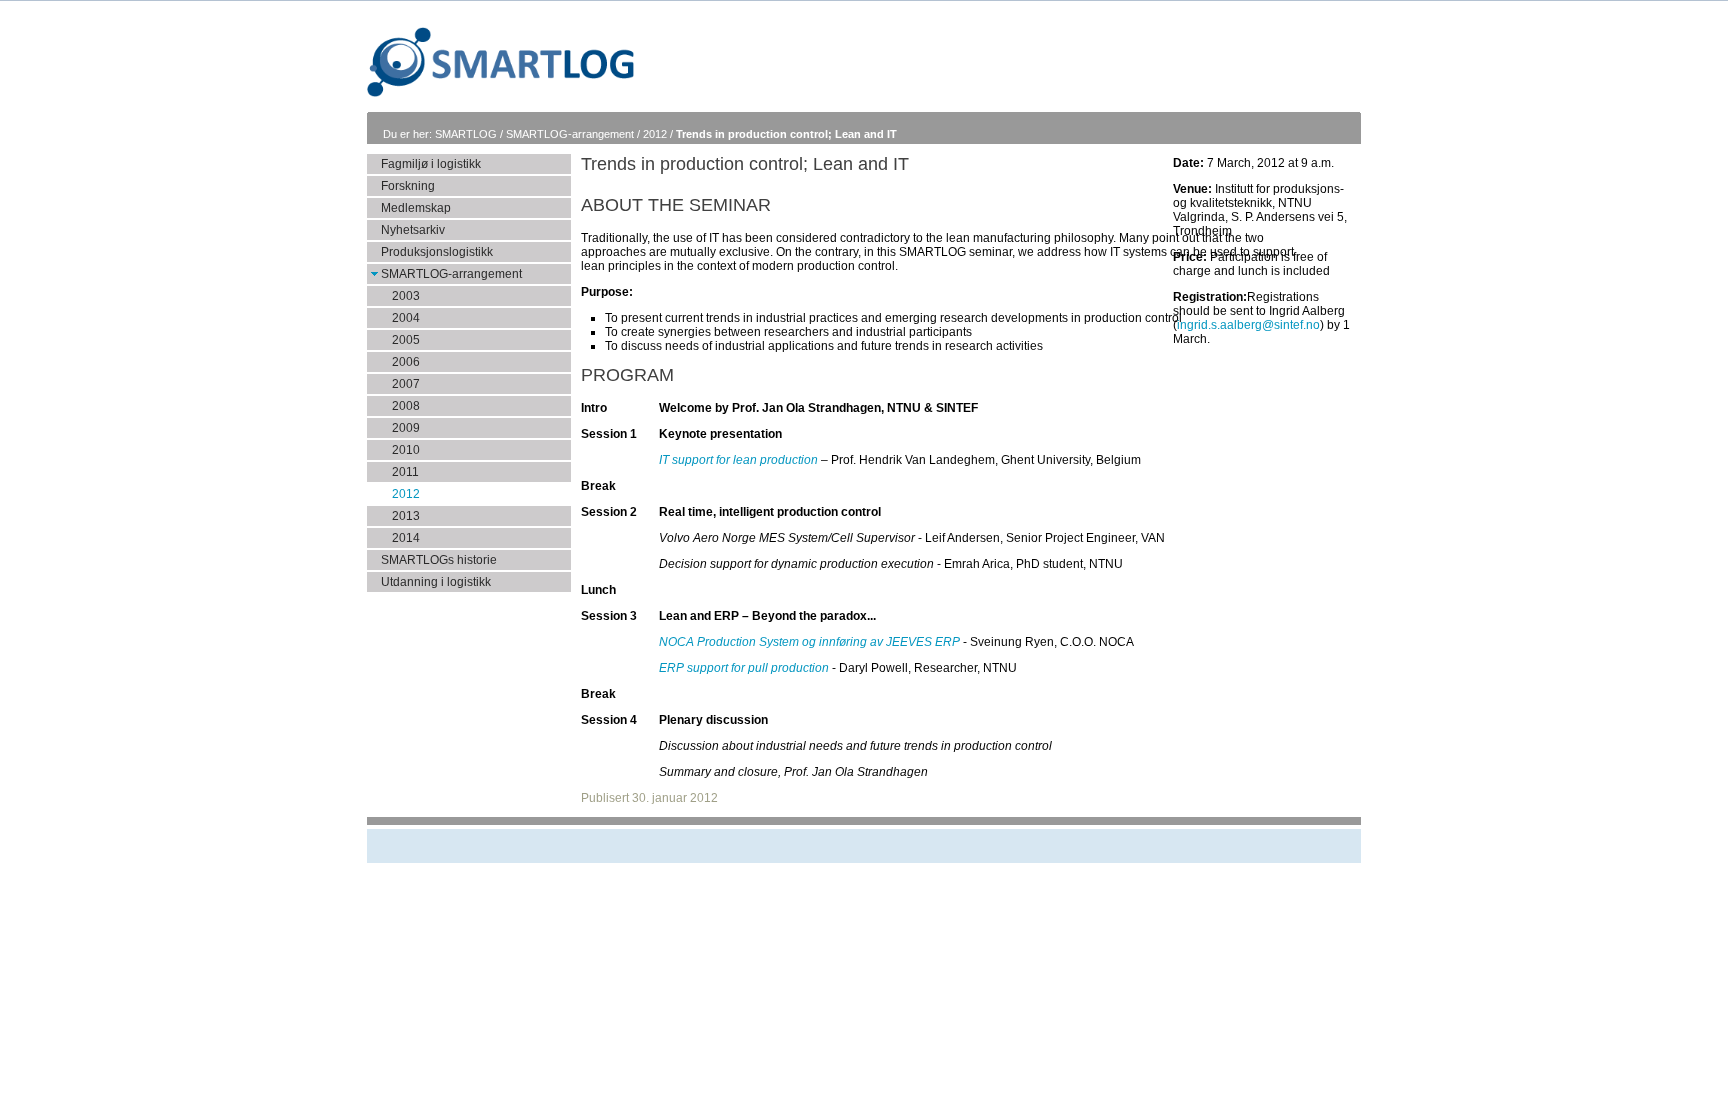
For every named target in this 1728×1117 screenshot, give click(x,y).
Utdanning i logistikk (436, 582)
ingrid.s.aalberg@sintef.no (1248, 325)
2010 (406, 450)
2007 (406, 384)
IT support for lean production (738, 460)
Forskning (408, 186)
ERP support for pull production (744, 668)
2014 (406, 538)
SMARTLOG (467, 134)
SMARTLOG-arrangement (571, 134)
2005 (406, 340)
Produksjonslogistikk (437, 252)
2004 (406, 318)
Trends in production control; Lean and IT (786, 134)
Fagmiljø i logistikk (431, 164)
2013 (406, 516)
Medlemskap (416, 208)
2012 (656, 134)
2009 (406, 428)
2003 (406, 296)
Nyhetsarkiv (413, 230)
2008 (406, 406)
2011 (405, 472)
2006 (406, 362)
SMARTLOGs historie (439, 560)
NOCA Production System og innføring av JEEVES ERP (809, 642)
